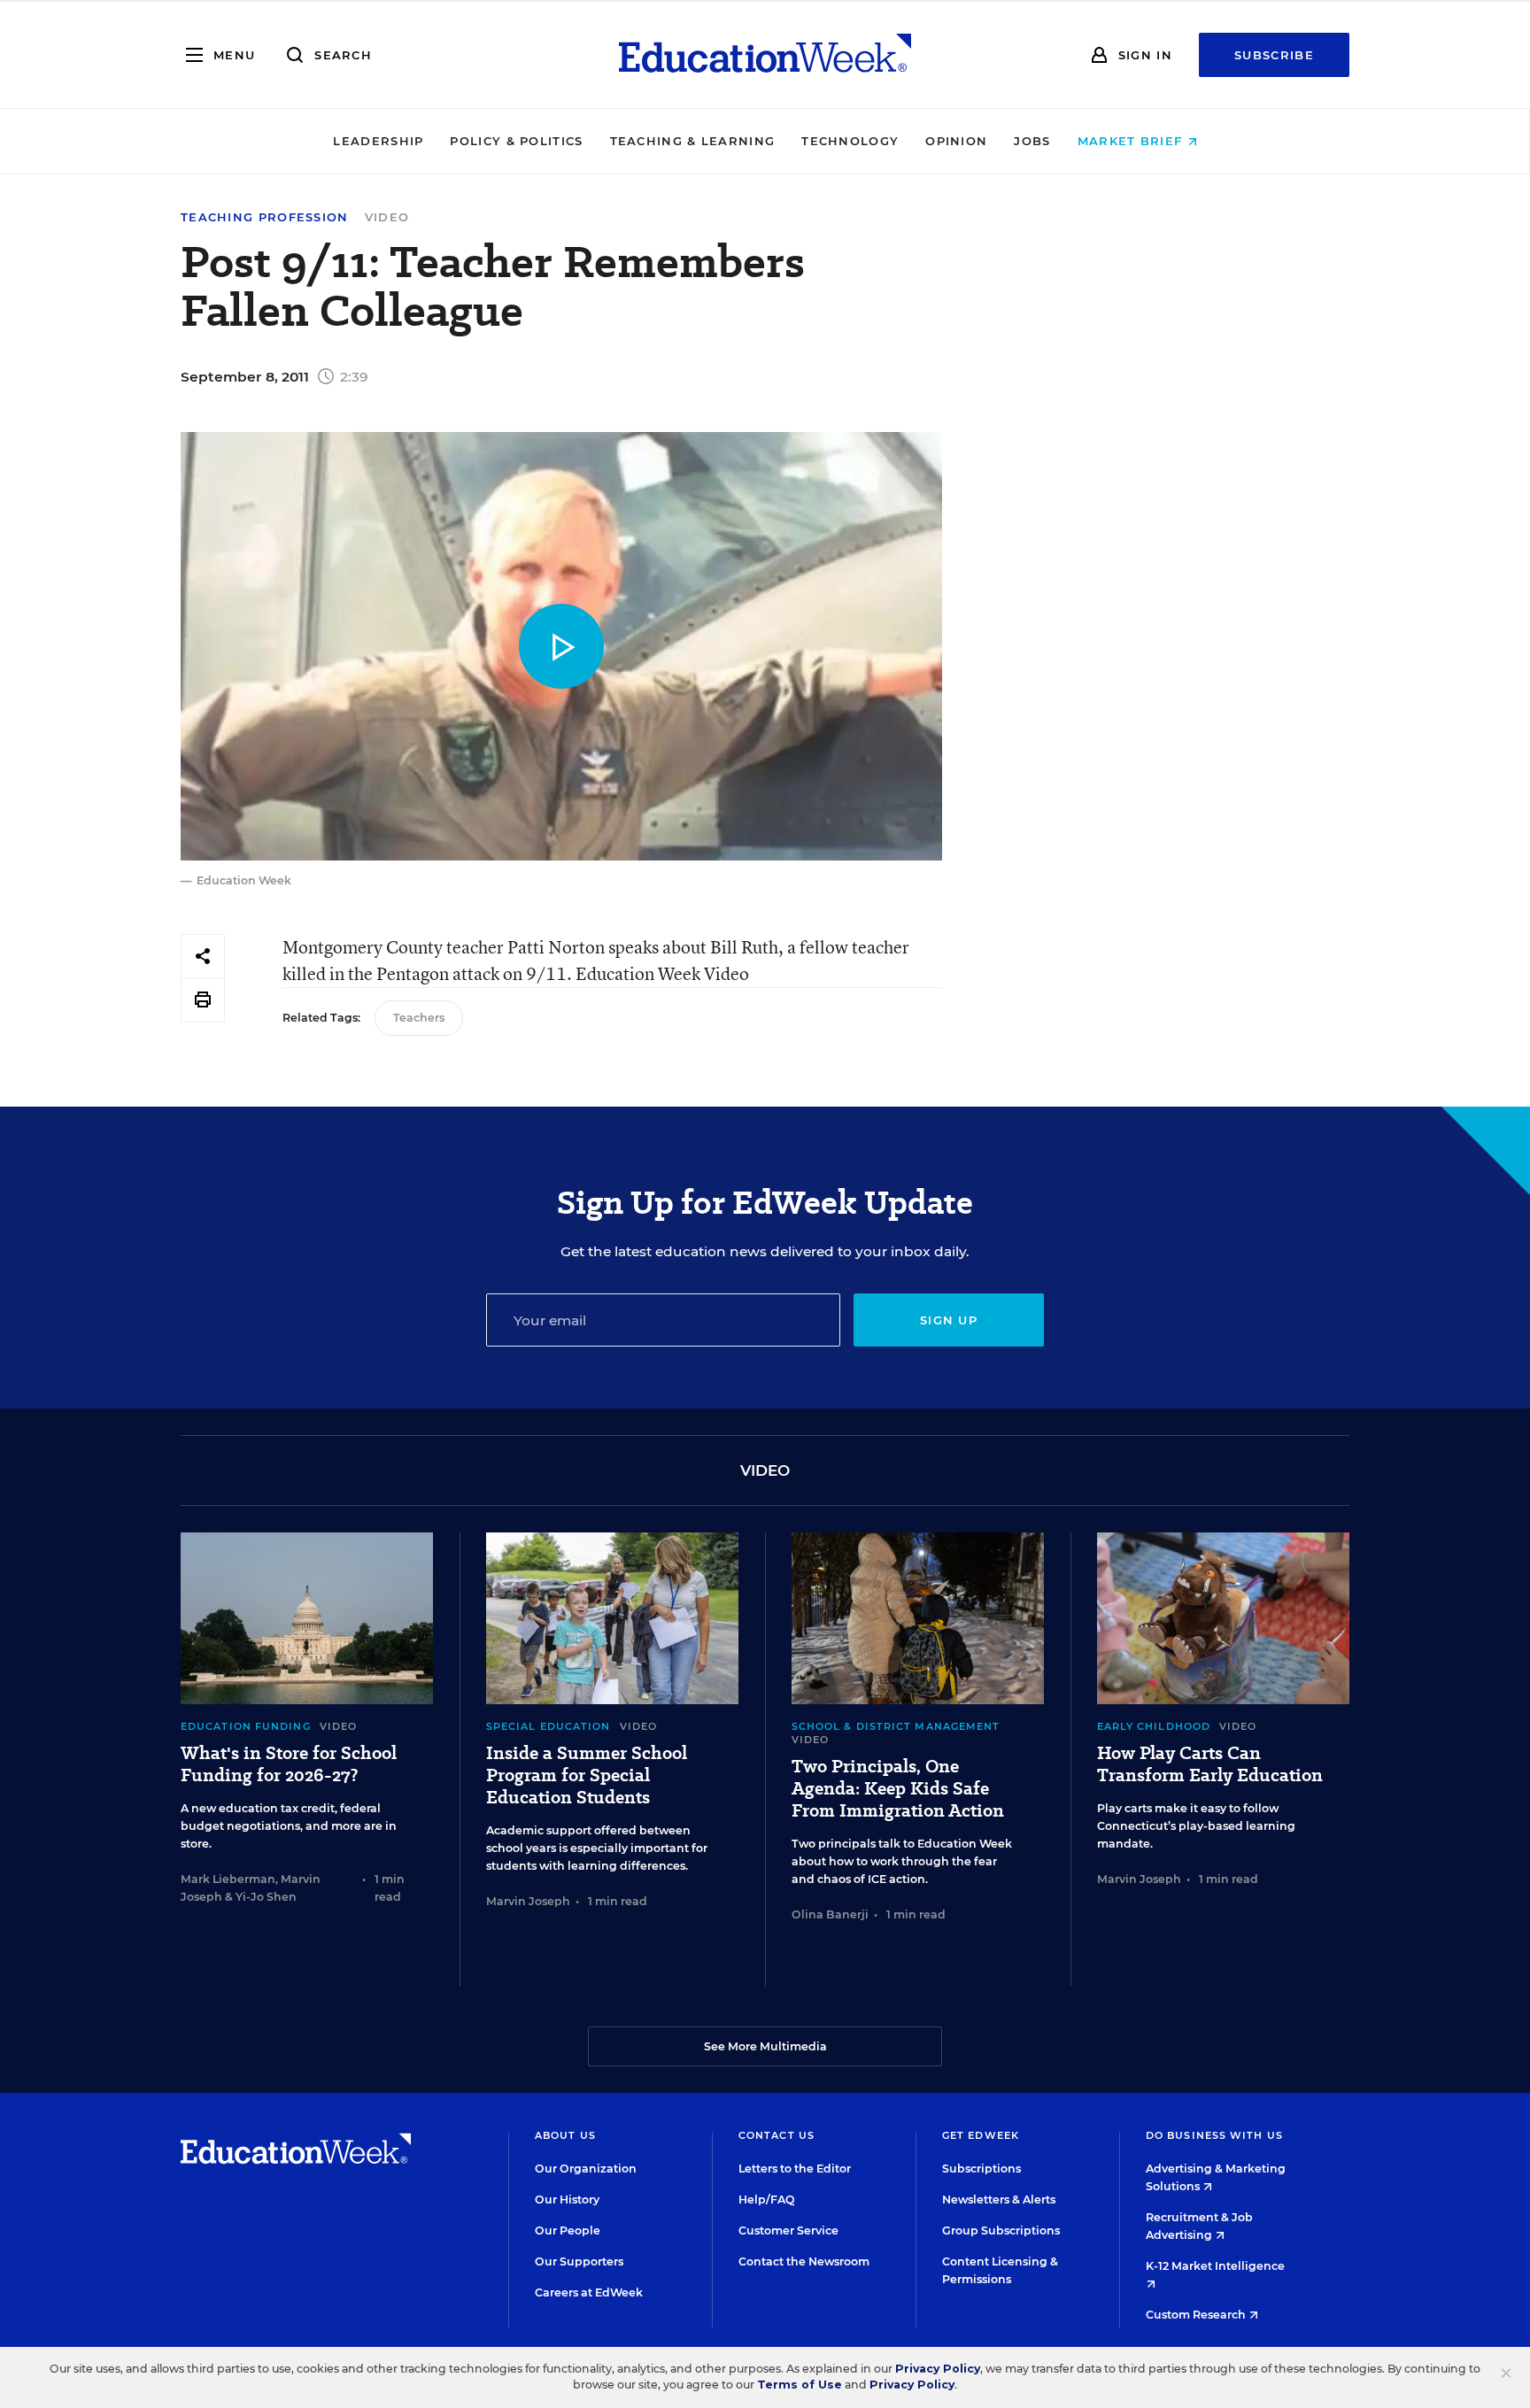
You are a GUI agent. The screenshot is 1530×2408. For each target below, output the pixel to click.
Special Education (549, 1726)
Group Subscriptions (1001, 2230)
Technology (850, 141)
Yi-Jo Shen (266, 1897)
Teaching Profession (265, 217)
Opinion (956, 141)
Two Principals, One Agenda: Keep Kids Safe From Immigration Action (898, 1789)
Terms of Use (800, 2385)
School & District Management (896, 1726)
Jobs (1032, 141)
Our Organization (586, 2169)
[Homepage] (765, 55)
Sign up (949, 1320)
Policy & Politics (516, 141)
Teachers (419, 1018)
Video (387, 217)
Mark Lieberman (228, 1879)
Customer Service (788, 2230)
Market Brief (1132, 141)
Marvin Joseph (528, 1901)
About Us (565, 2135)
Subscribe (1274, 55)
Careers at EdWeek (589, 2292)
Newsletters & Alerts (999, 2200)
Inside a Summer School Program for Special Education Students (587, 1775)
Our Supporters (579, 2261)
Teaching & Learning (693, 141)
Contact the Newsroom (804, 2261)
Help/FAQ (767, 2200)
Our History (567, 2200)
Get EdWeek (981, 2135)
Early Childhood (1154, 1726)
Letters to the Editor (795, 2169)
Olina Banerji (830, 1914)
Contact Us (777, 2135)
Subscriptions (981, 2169)
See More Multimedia (765, 2046)
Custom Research (1197, 2315)
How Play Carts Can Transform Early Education (1210, 1764)
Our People (568, 2230)
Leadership (378, 141)
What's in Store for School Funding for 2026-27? (289, 1764)
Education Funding (246, 1726)
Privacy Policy (938, 2369)
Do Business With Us (1214, 2135)
